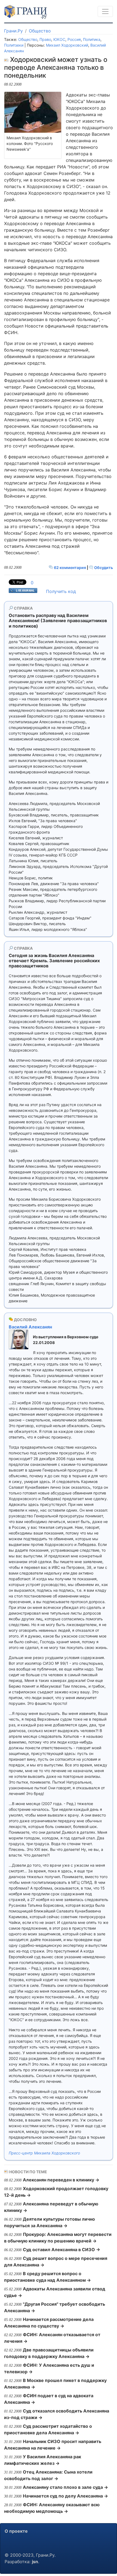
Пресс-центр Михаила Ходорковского (44, 2153)
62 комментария (70, 567)
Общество (40, 31)
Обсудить (103, 567)
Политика (92, 39)
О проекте (16, 2531)
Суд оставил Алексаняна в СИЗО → (61, 2250)
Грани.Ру (13, 31)
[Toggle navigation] (105, 11)
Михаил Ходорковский (67, 45)
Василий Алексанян (30, 1327)
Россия (74, 39)
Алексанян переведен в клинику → (61, 2180)
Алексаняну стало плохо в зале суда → (65, 2487)
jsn (35, 2562)
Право (45, 39)
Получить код (61, 591)
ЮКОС (59, 39)
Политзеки (14, 45)
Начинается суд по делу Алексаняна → (65, 2496)
